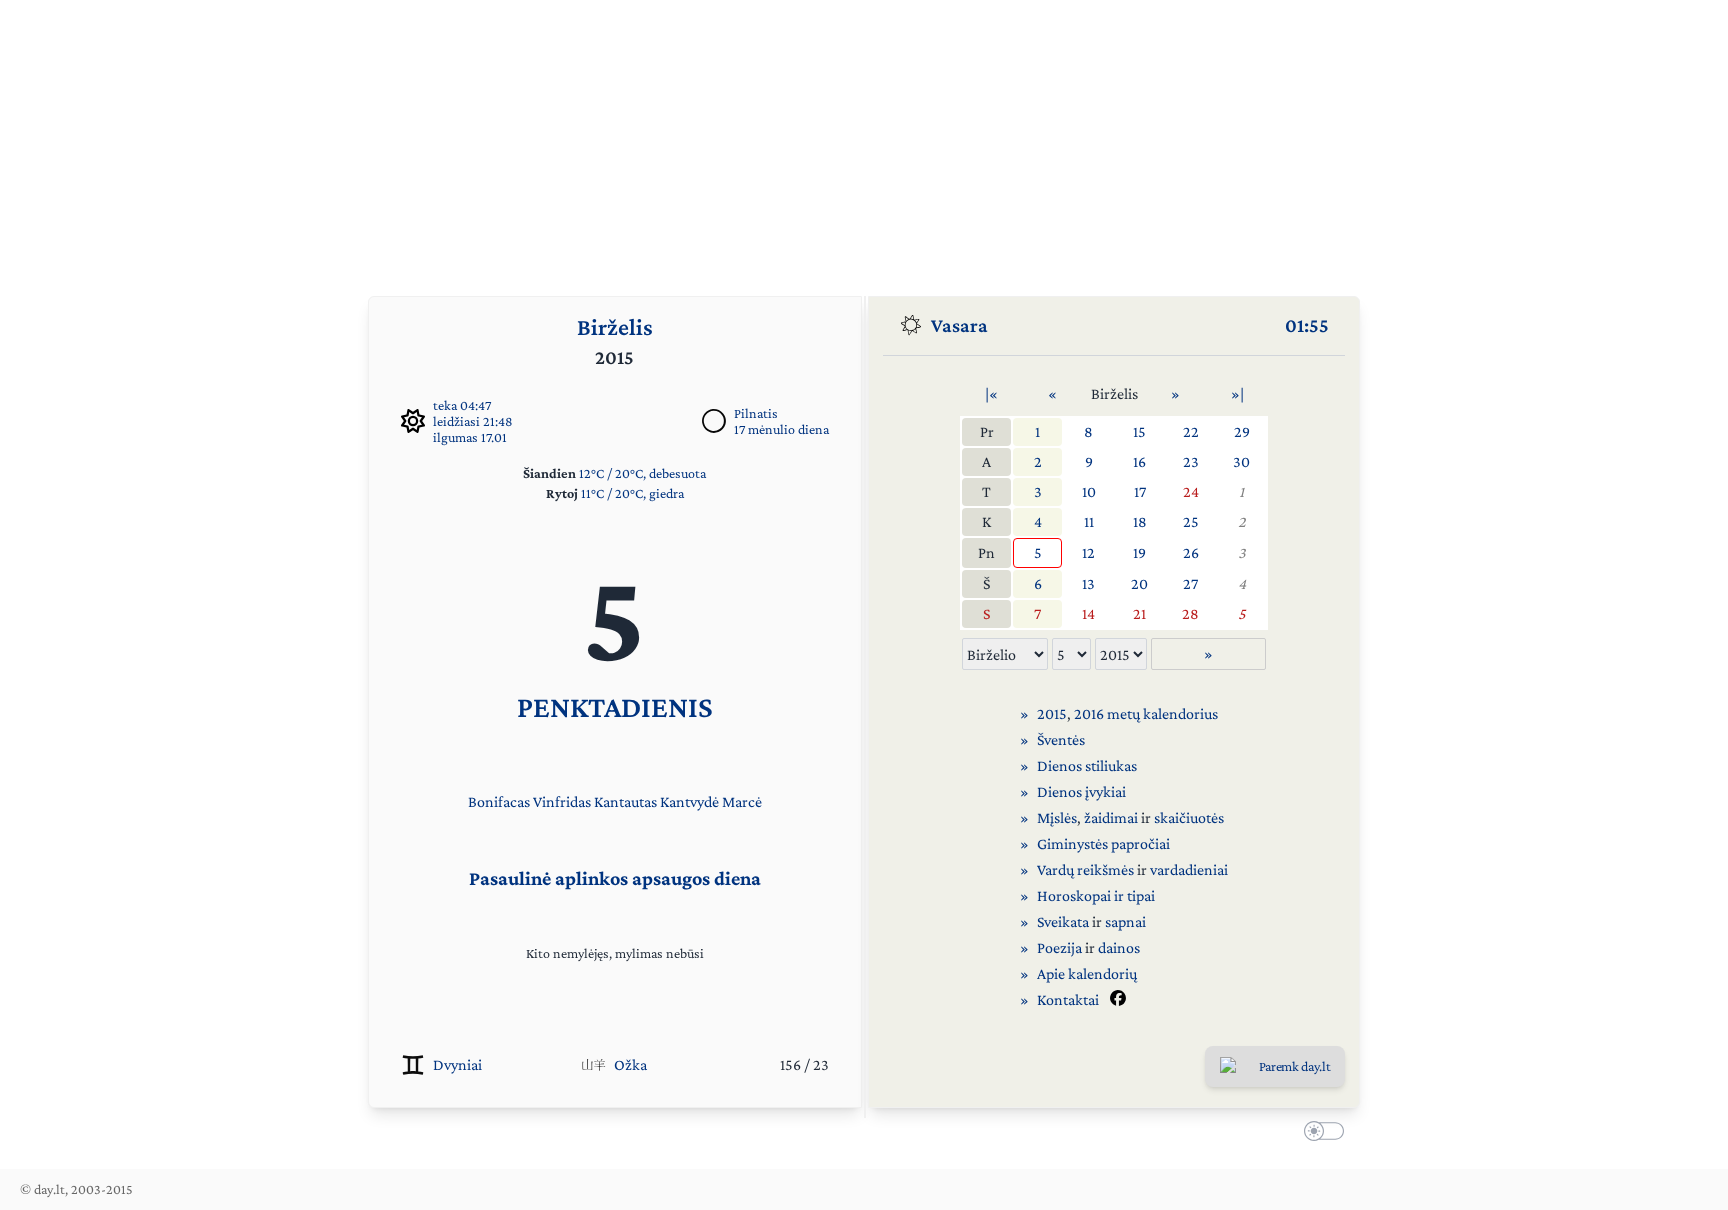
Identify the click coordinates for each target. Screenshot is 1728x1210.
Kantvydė (689, 801)
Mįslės (1057, 817)
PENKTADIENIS (615, 706)
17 (1140, 491)
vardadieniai (1189, 869)
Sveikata (1063, 921)
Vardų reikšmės (1085, 869)
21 (1139, 613)
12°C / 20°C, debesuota (642, 473)
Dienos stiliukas (1087, 765)
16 (1139, 461)
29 (1242, 431)
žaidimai (1111, 817)
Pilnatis (756, 413)
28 (1190, 613)
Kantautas (625, 801)
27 (1190, 583)
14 (1088, 613)
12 (1088, 552)
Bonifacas (499, 801)
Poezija (1059, 947)
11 (1089, 521)
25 (1191, 521)
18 (1140, 521)
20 (1139, 583)
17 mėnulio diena (781, 429)
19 (1139, 552)
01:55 (1307, 325)
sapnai (1125, 921)
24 (1191, 491)
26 (1191, 552)
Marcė (742, 801)
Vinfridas (562, 801)
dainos (1119, 947)
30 (1241, 461)
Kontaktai (1068, 999)
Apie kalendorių (1087, 973)
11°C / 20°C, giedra (632, 493)
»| (1237, 393)
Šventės (1061, 739)
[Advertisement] (864, 140)
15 (1139, 431)
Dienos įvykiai (1081, 791)
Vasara (959, 325)
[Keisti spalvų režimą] (1320, 1134)
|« (991, 393)
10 (1089, 491)
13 (1088, 583)
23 (1191, 461)
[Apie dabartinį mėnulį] (714, 421)
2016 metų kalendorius (1146, 713)
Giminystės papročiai (1103, 843)
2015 (1052, 713)
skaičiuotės (1189, 817)
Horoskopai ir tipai (1096, 895)
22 (1191, 431)
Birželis (615, 326)
